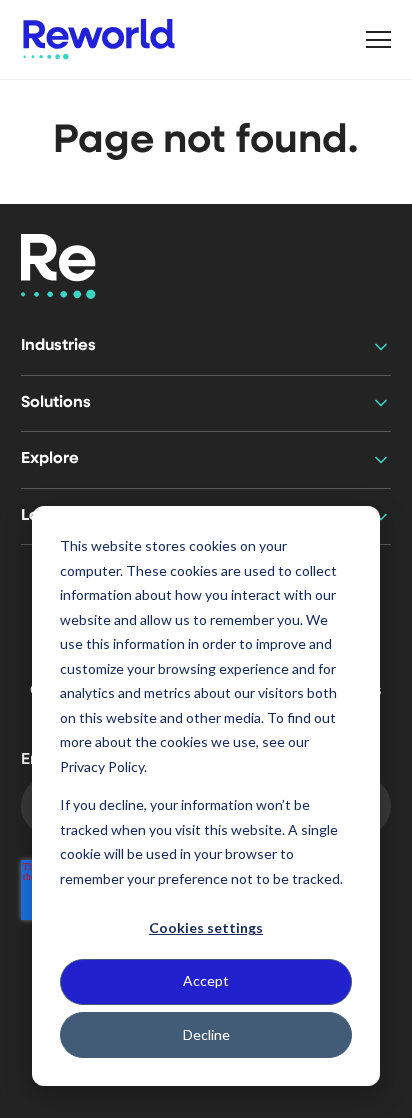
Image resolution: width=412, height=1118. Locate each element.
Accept (206, 980)
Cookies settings (206, 927)
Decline (206, 1034)
